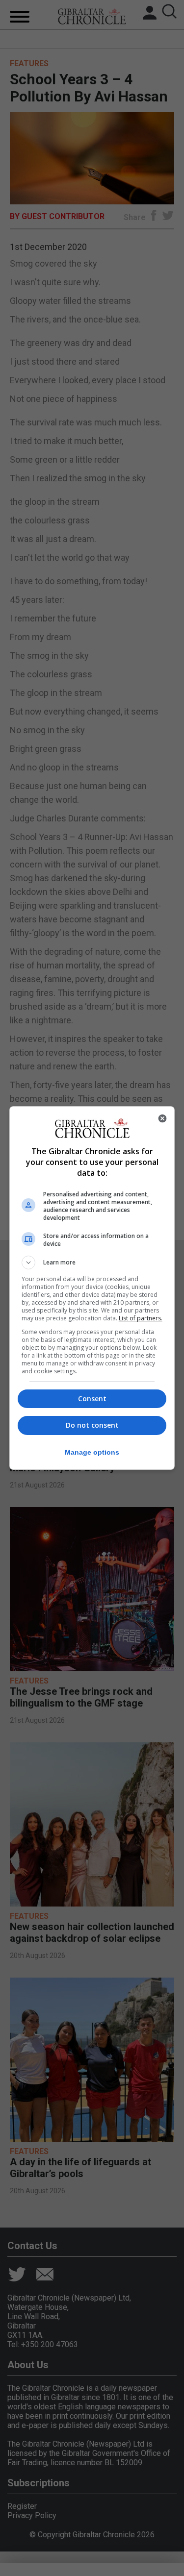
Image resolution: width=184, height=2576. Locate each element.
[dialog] (92, 1288)
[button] (92, 1263)
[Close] (162, 1118)
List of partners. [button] (141, 1318)
